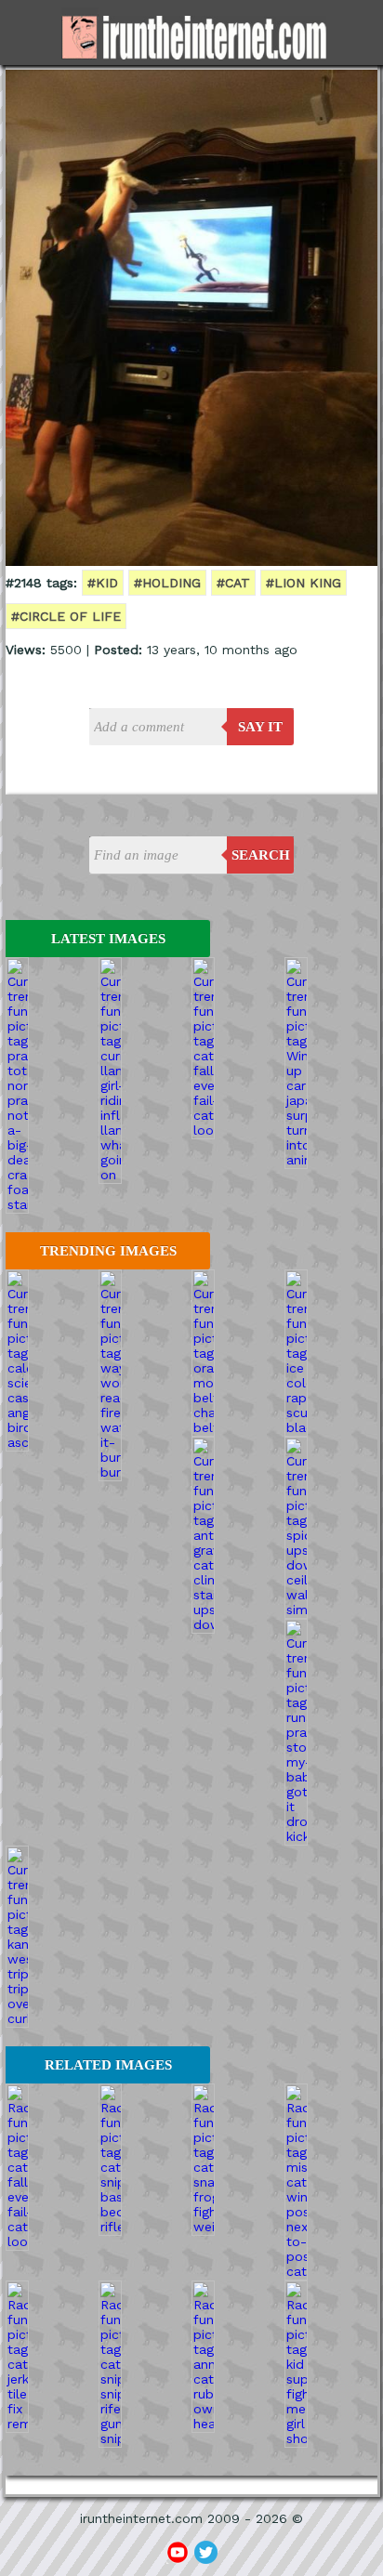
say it (260, 727)
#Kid (103, 583)
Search (261, 855)
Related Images (108, 2065)
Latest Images (108, 939)
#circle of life (66, 616)
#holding (167, 583)
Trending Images (108, 1251)
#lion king (304, 583)
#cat (233, 583)
